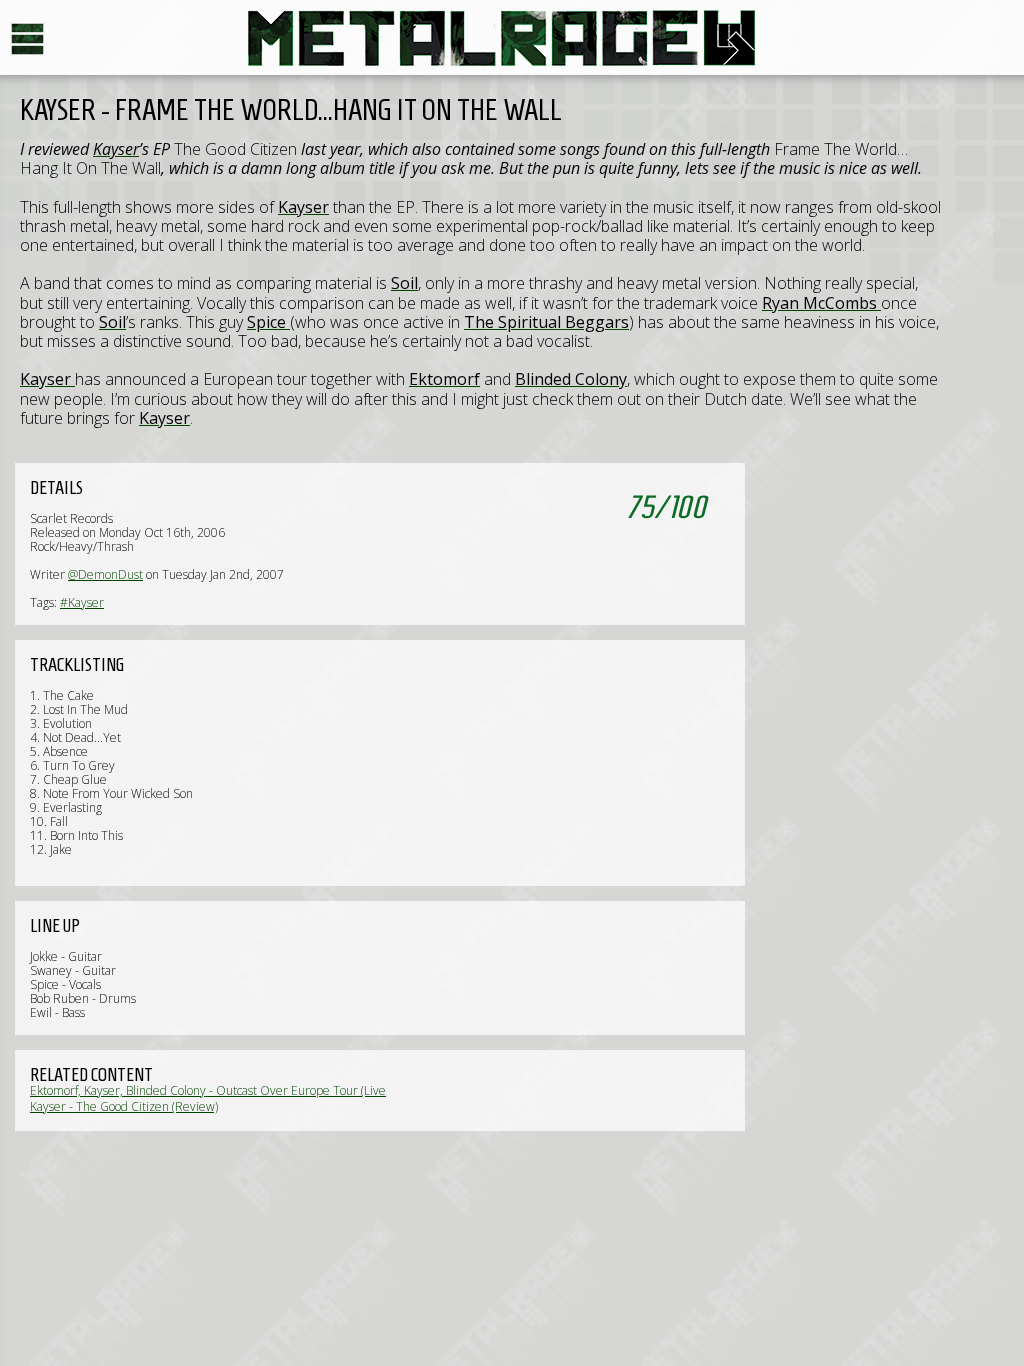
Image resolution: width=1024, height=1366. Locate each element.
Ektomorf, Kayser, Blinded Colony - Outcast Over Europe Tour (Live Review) (208, 1097)
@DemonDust (105, 574)
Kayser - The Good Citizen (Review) (124, 1106)
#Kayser (82, 602)
